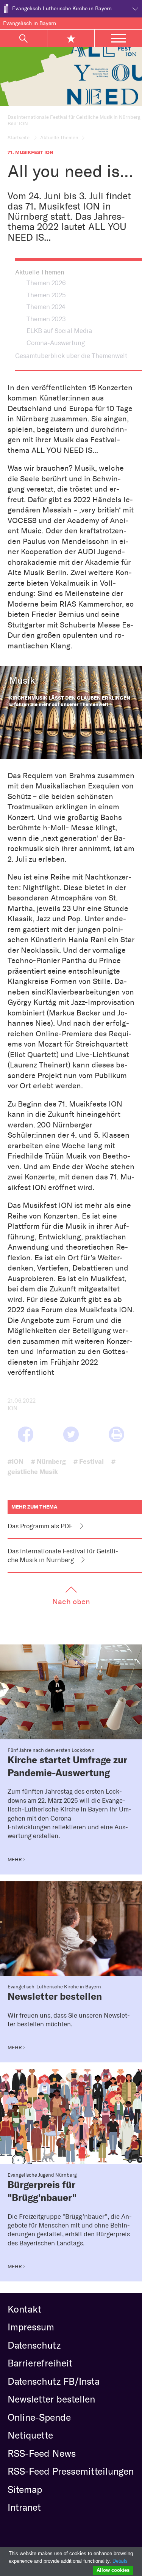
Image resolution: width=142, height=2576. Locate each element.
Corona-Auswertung (56, 343)
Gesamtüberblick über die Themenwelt (71, 356)
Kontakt (24, 2309)
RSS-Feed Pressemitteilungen (71, 2471)
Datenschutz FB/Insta (54, 2381)
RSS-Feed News (42, 2453)
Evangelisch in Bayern (30, 23)
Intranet (24, 2507)
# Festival (89, 1461)
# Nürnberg (48, 1461)
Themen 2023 (46, 319)
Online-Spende (39, 2417)
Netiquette (30, 2435)
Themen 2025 (46, 295)
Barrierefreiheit (40, 2363)
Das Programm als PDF (40, 1526)
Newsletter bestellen (51, 2399)
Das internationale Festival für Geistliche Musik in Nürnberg (63, 1555)
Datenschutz (34, 2345)
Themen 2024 (46, 307)
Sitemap (25, 2489)
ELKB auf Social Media (59, 331)
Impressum (31, 2327)
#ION (16, 1461)
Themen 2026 (46, 283)
